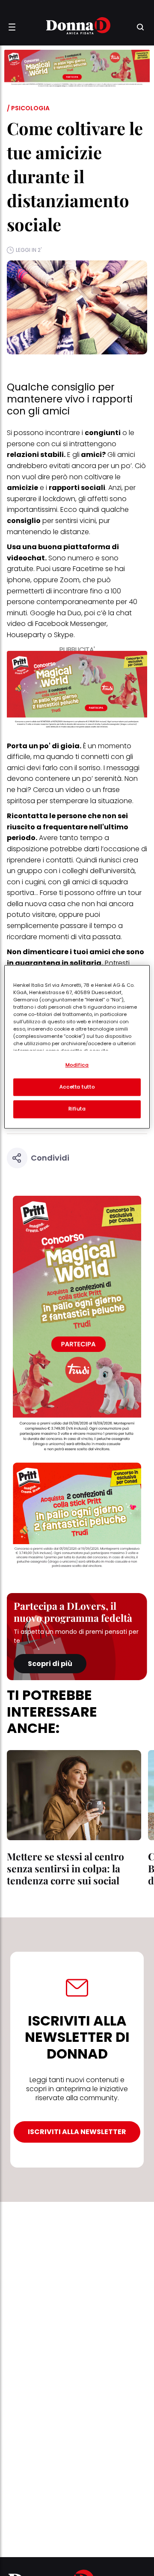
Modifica (77, 1065)
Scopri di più (50, 1664)
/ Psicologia (28, 108)
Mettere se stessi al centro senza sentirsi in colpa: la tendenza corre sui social (65, 1868)
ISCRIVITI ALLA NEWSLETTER (77, 2132)
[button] (12, 27)
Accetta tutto (77, 1087)
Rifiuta (77, 1109)
